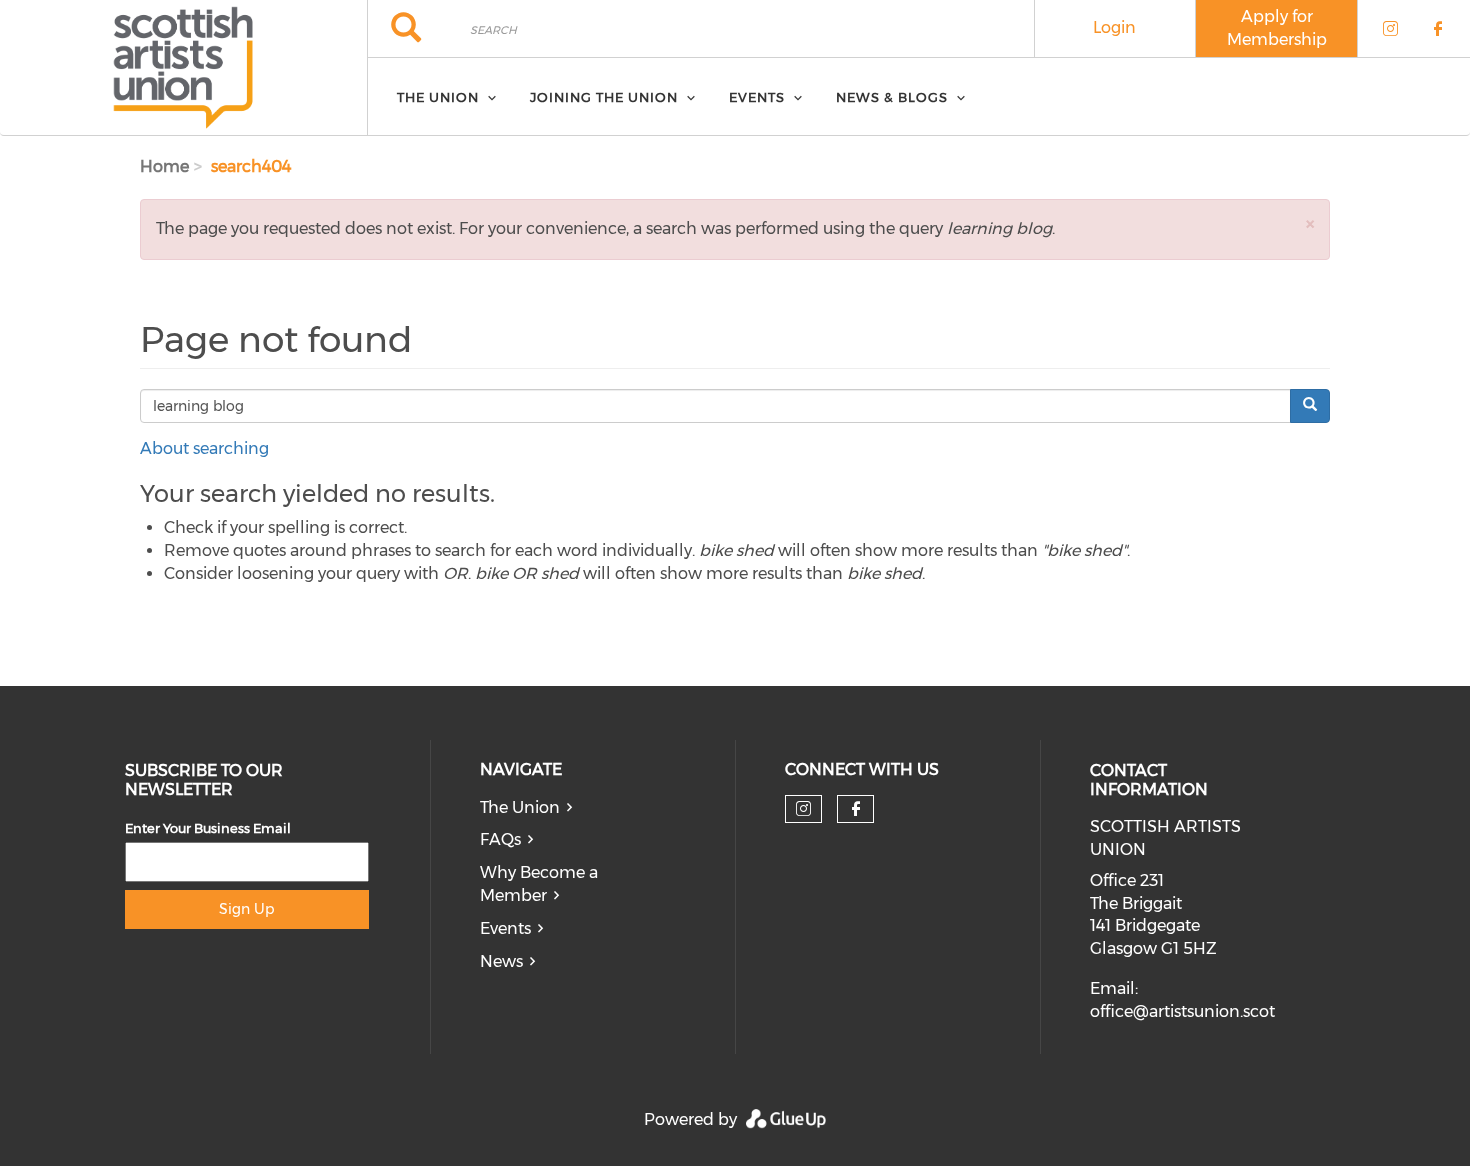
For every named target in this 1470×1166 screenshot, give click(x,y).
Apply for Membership (1277, 28)
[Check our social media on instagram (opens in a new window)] (803, 809)
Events (505, 928)
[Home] (183, 68)
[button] (1310, 223)
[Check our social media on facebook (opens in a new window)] (856, 809)
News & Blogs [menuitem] (892, 97)
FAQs (500, 839)
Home (164, 166)
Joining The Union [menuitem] (604, 97)
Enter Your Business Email (208, 828)
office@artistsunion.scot (1182, 1011)
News (501, 961)
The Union (520, 807)
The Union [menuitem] (438, 97)
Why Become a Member (539, 884)
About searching (204, 448)
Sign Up (246, 909)
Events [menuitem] (757, 97)
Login (1114, 27)
